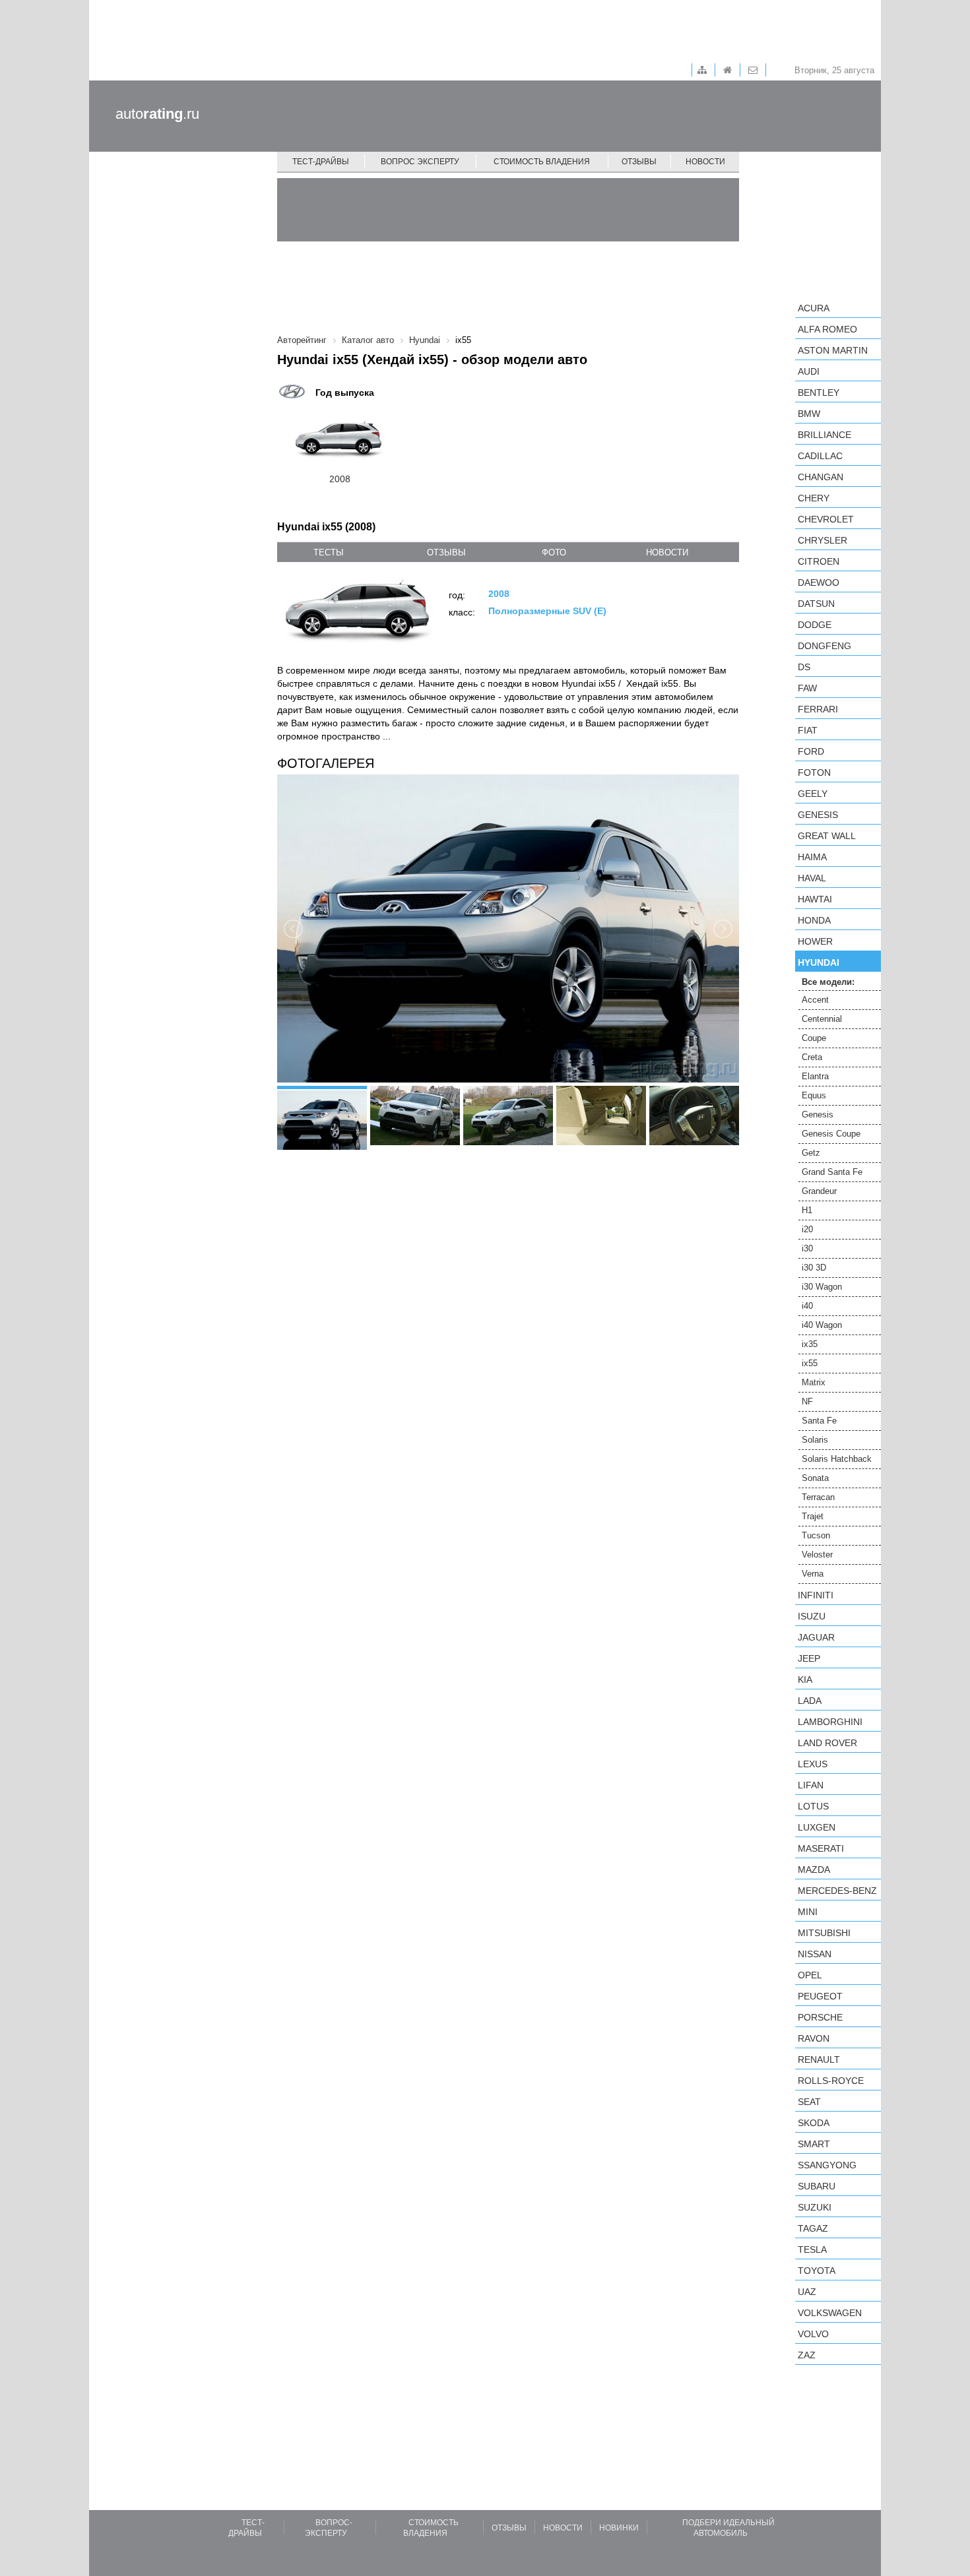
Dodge (815, 625)
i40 (807, 1306)
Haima (812, 857)
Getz (811, 1153)
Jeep (809, 1658)
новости (667, 552)
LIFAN (811, 1785)
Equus (814, 1095)
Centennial (822, 1019)
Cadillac (820, 456)
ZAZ (807, 2355)
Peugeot (820, 1996)
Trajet (813, 1516)
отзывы (446, 552)
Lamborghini (830, 1722)
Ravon (814, 2038)
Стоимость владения (542, 162)
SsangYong (827, 2165)
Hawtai (815, 899)
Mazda (814, 1869)
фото (554, 552)
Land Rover (827, 1743)
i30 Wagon (822, 1287)
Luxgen (817, 1827)
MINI (808, 1912)
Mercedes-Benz (837, 1891)
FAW (807, 688)
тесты (329, 552)
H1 (807, 1210)
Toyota (817, 2271)
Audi (809, 371)
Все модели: (828, 982)
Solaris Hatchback (837, 1459)
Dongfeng (824, 646)
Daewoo (819, 582)
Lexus (813, 1764)
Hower (815, 941)
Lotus (813, 1806)
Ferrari (818, 709)
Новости (705, 162)
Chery (814, 498)
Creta (812, 1057)
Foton (814, 772)
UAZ (807, 2292)
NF (807, 1401)
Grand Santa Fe (832, 1172)
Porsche (820, 2017)
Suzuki (815, 2207)
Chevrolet (826, 519)
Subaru (817, 2186)
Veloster (817, 1555)
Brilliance (824, 435)
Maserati (821, 1848)
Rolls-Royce (831, 2081)
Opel (810, 1975)
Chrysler (823, 540)
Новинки (619, 2528)
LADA (810, 1701)
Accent (815, 1000)
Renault (819, 2059)
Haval (812, 878)
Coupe (814, 1038)
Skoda (814, 2123)
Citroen (819, 561)
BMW (809, 414)
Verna (813, 1574)
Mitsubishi (824, 1933)
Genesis (818, 815)
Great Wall (827, 836)
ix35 (810, 1344)
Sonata (815, 1478)
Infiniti (816, 1595)
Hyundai (819, 962)
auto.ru (157, 114)
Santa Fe (819, 1421)
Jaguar (816, 1637)
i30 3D (814, 1268)
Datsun (816, 604)
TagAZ (813, 2228)
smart (814, 2144)
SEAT (809, 2102)
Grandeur (819, 1191)
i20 (807, 1229)
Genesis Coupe (831, 1134)
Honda (814, 920)
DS (804, 667)
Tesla (812, 2249)
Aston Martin (833, 350)
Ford (811, 751)
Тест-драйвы (321, 162)
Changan (821, 477)
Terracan (818, 1497)
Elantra (815, 1076)
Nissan (815, 1954)
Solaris (815, 1440)
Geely (813, 794)
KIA (805, 1680)
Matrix (814, 1382)
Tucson (816, 1535)
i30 (807, 1248)
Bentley (819, 393)
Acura (814, 308)
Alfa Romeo (827, 329)
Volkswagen (830, 2313)
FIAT (808, 730)
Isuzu (812, 1616)
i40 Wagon (822, 1325)
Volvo (813, 2334)
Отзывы (639, 162)
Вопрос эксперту (420, 162)
